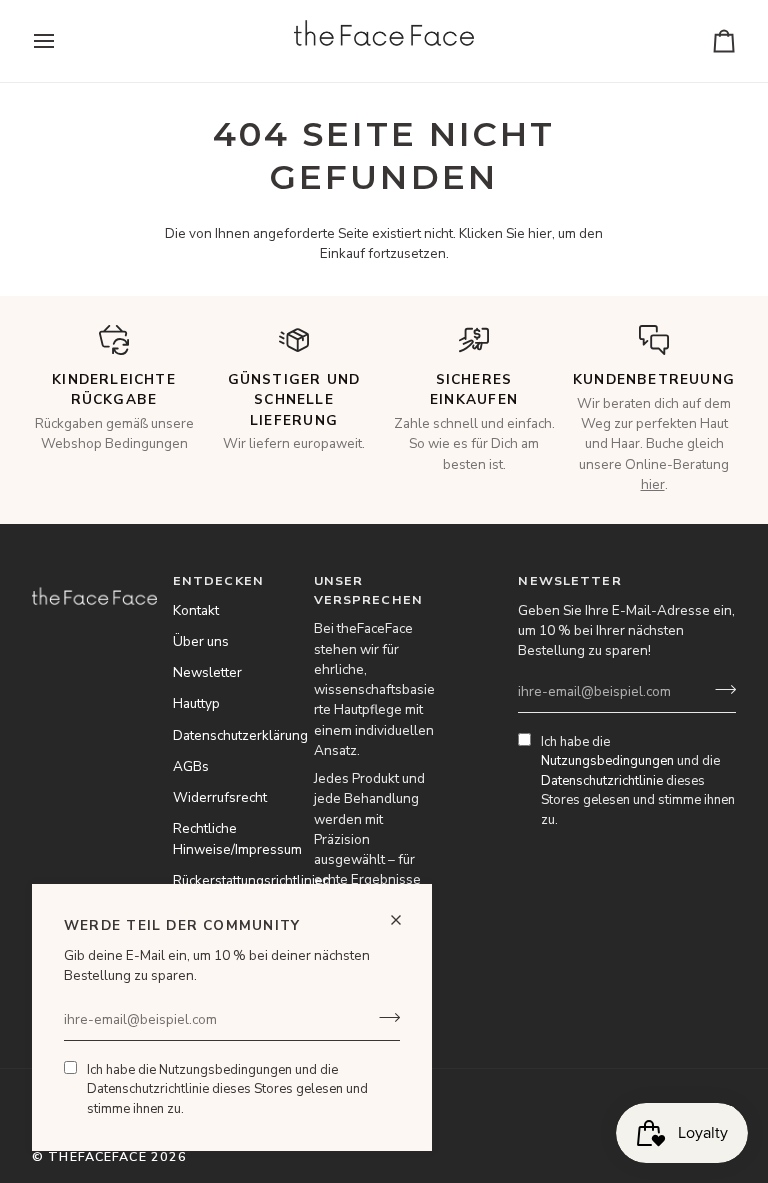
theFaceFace (97, 1156)
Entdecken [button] (218, 580)
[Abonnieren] (383, 1017)
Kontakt (196, 610)
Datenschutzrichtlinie (148, 1089)
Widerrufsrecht (220, 797)
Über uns (201, 641)
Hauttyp (196, 703)
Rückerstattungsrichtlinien (252, 880)
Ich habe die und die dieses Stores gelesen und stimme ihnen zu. (227, 1089)
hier (540, 233)
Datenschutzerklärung (240, 735)
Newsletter (207, 672)
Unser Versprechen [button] (368, 590)
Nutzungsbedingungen (225, 1070)
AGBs (191, 766)
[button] (94, 577)
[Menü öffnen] (62, 41)
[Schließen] (404, 920)
